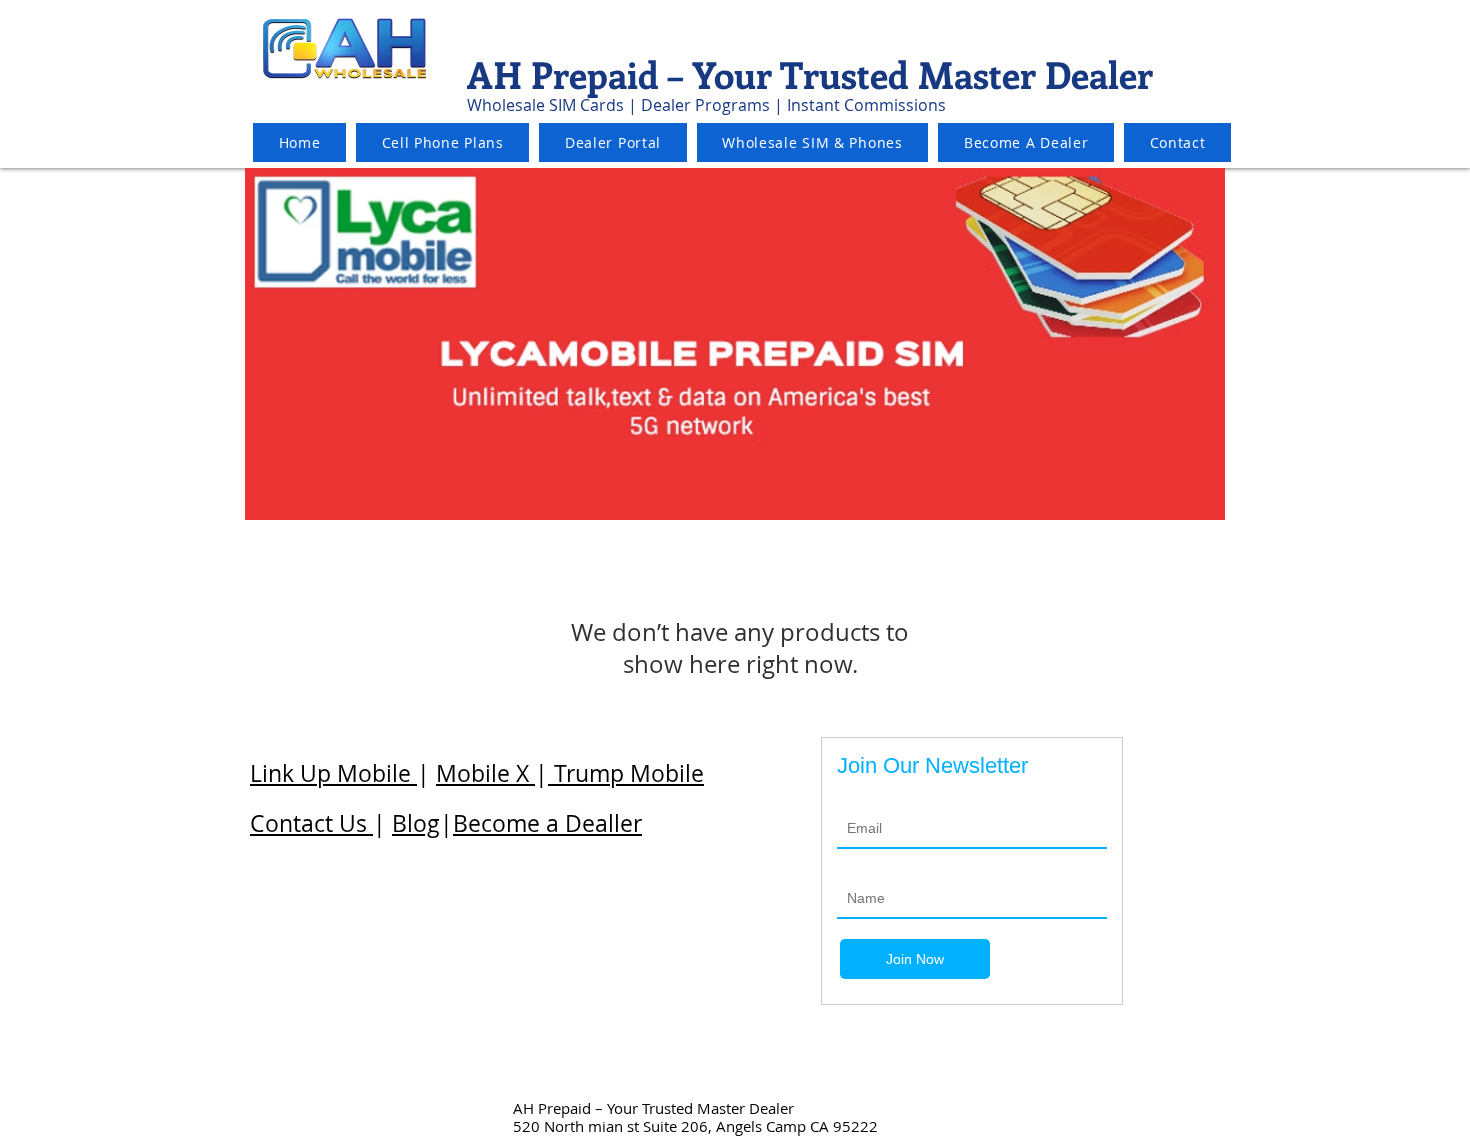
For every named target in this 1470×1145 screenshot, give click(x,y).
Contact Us (311, 823)
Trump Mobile (626, 773)
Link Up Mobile (333, 773)
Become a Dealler (547, 823)
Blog (416, 823)
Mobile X (485, 773)
